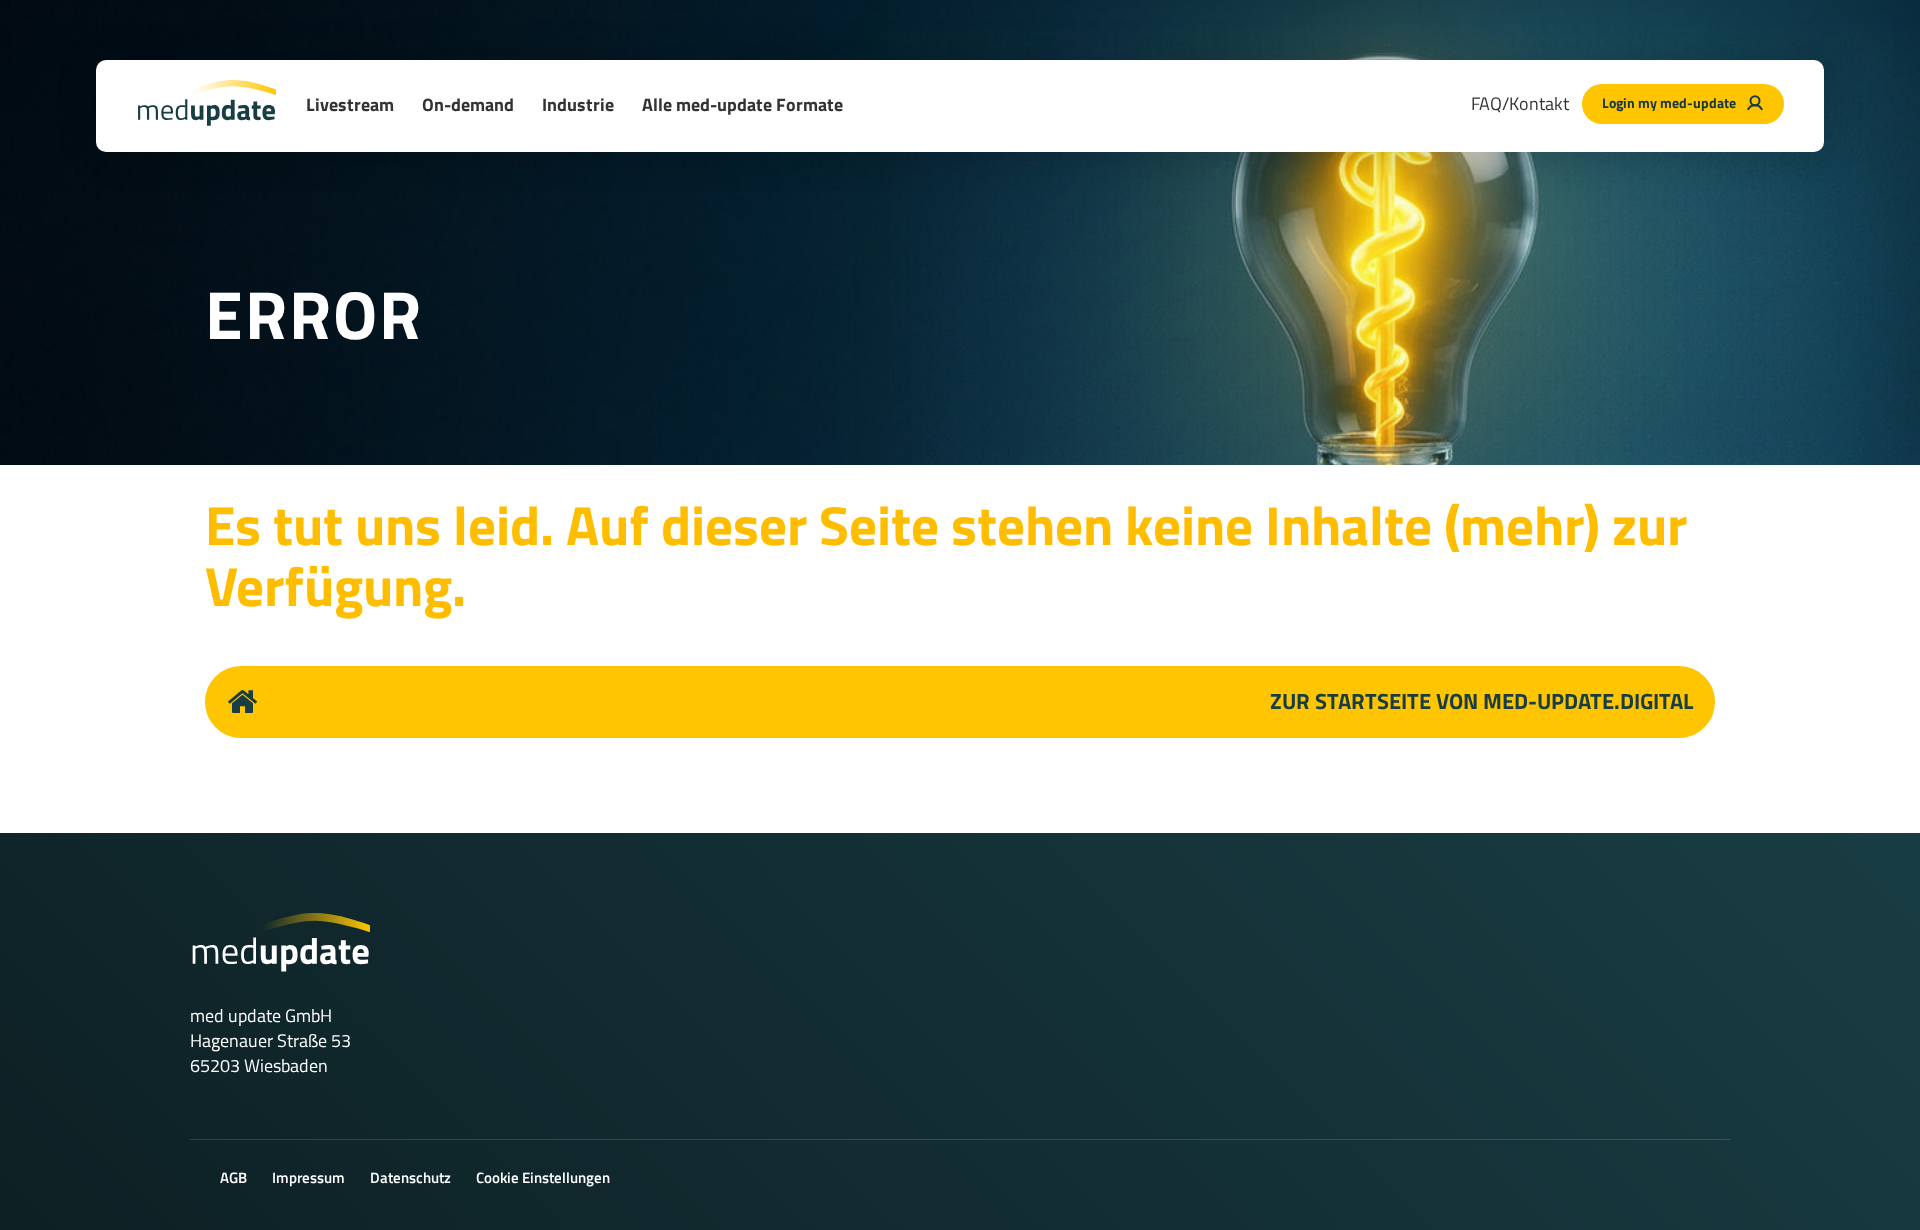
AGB (233, 1177)
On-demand (468, 104)
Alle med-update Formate (742, 104)
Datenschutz (410, 1177)
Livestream (350, 104)
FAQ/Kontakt (1520, 103)
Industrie (578, 104)
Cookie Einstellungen (543, 1177)
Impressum (308, 1177)
